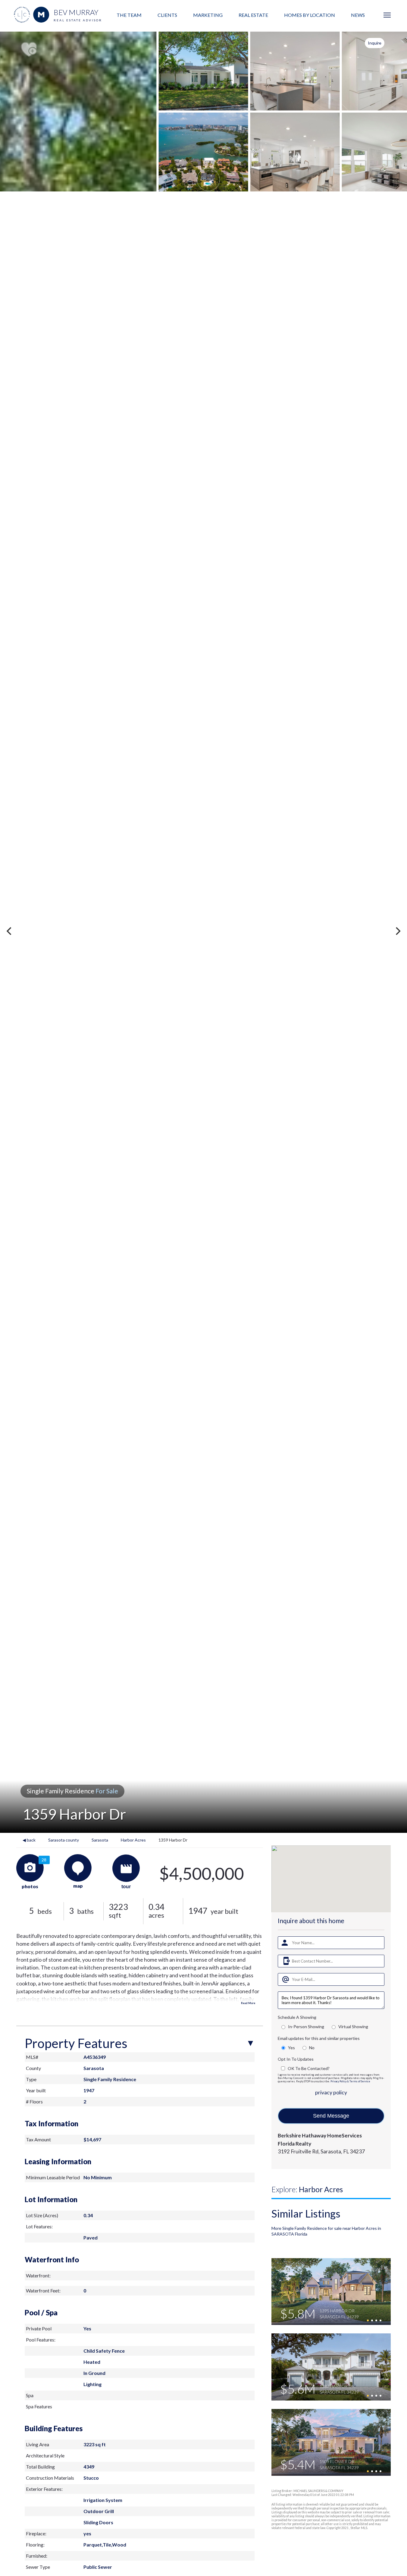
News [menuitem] (358, 15)
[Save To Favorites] (29, 50)
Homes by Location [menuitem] (310, 15)
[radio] (283, 2027)
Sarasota (100, 1840)
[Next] (397, 931)
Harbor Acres (133, 1840)
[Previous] (10, 931)
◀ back (29, 1840)
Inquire (375, 43)
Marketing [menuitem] (208, 15)
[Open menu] (387, 15)
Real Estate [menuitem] (253, 15)
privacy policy (331, 2092)
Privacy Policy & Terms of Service (350, 2081)
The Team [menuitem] (129, 15)
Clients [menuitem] (167, 15)
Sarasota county (64, 1840)
